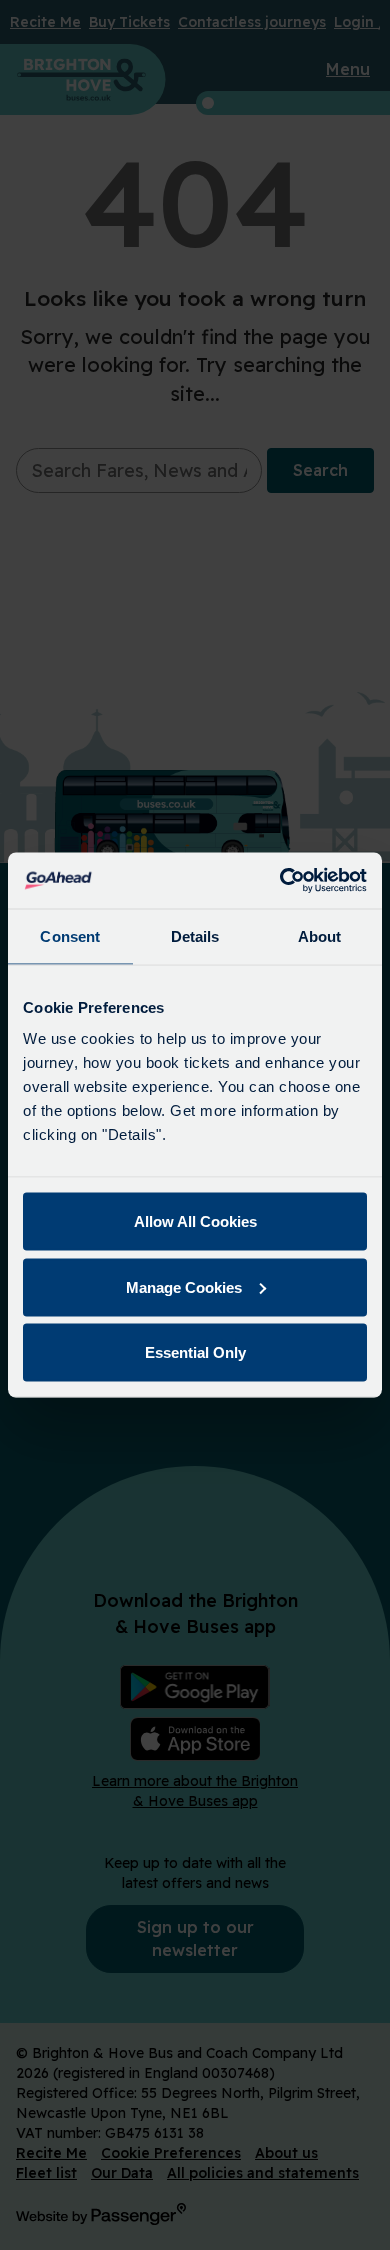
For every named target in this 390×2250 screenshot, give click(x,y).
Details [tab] (195, 935)
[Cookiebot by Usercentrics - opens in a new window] (280, 881)
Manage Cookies (184, 1286)
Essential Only (195, 1352)
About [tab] (320, 935)
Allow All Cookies (195, 1221)
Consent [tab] (70, 935)
